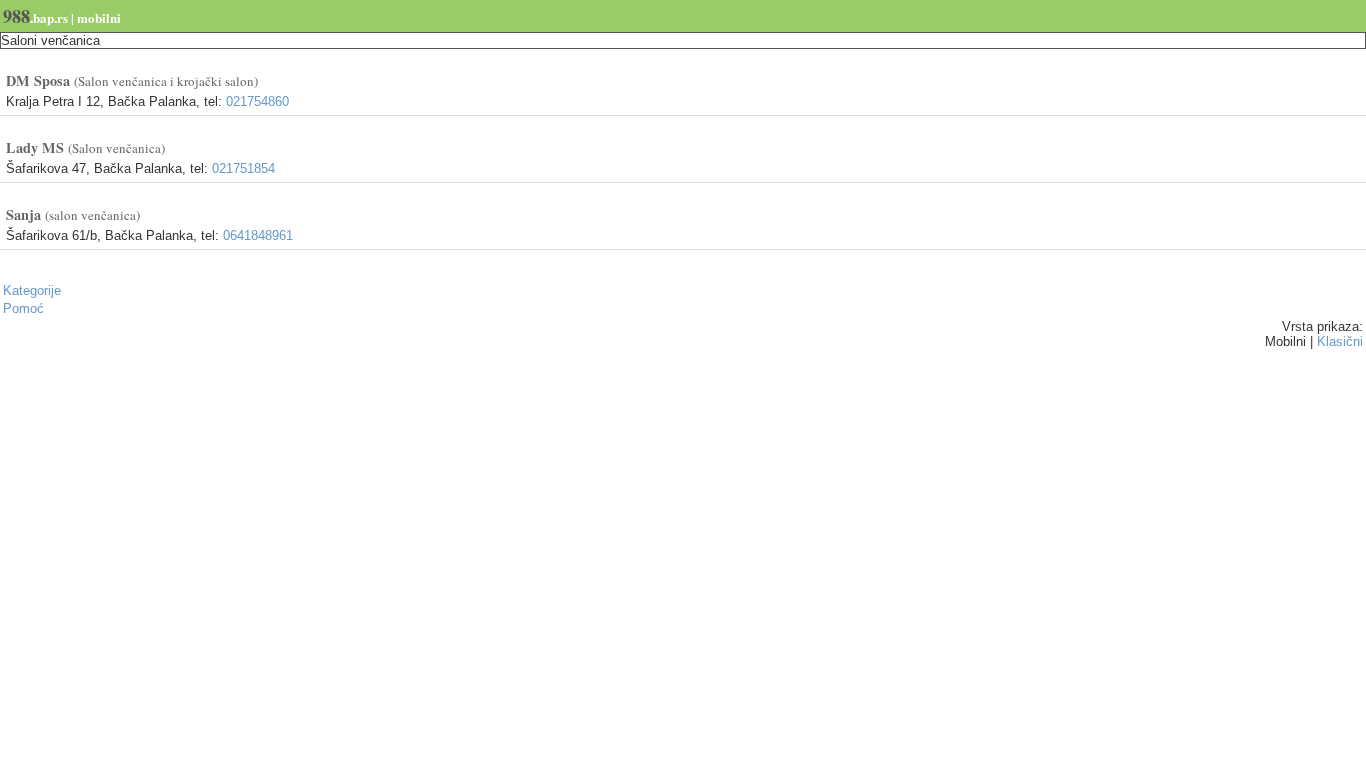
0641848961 (258, 235)
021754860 (257, 101)
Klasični (1340, 341)
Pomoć (23, 308)
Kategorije (32, 290)
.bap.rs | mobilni (62, 16)
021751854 (243, 168)
